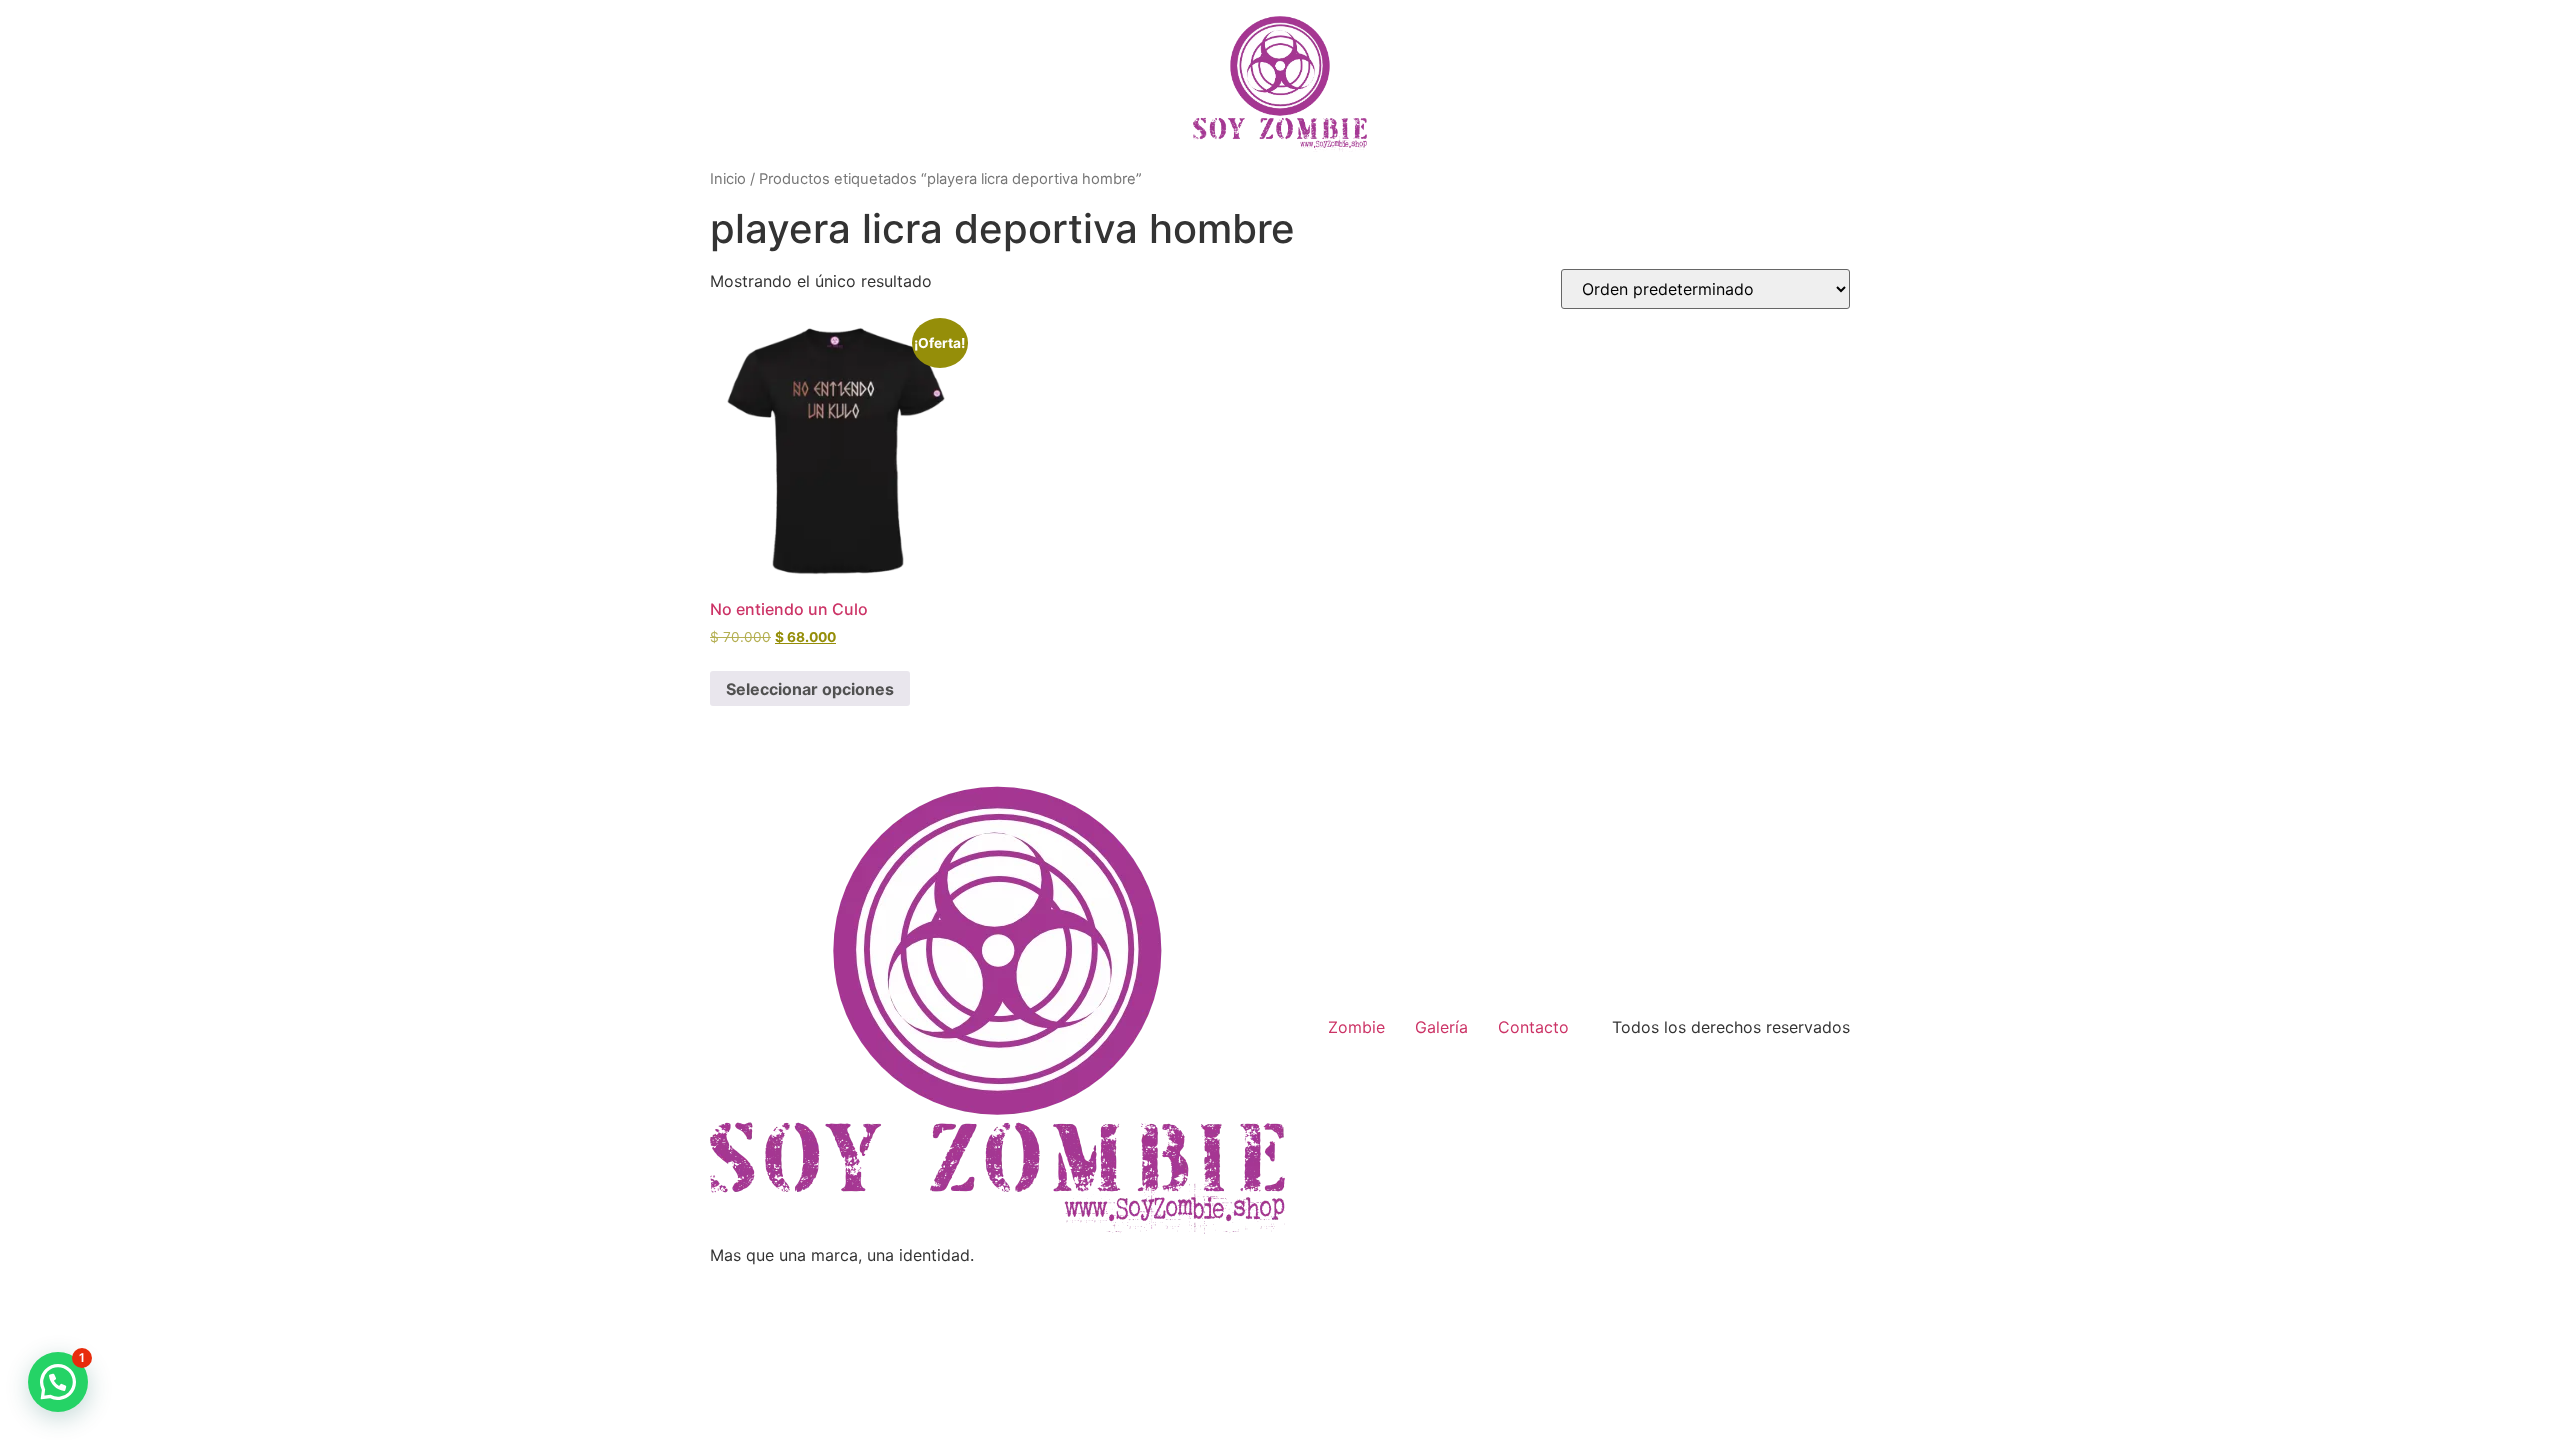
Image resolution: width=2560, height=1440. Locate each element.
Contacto (1533, 1027)
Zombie (1356, 1027)
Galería (1441, 1027)
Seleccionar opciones (810, 689)
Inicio (728, 179)
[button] (58, 1382)
